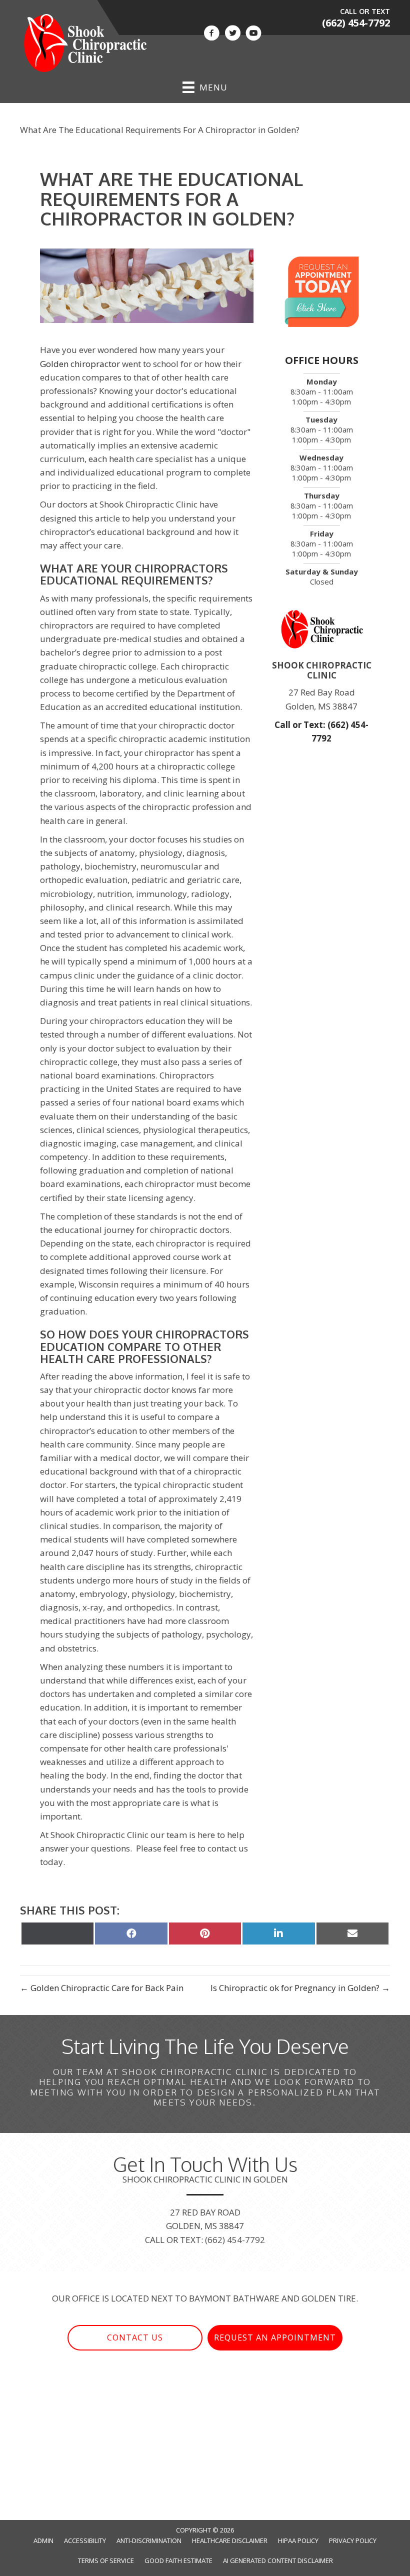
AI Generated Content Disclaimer (278, 2560)
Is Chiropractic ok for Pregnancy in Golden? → (300, 1988)
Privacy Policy (353, 2540)
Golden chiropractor (81, 364)
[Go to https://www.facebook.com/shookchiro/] (211, 34)
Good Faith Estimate (178, 2560)
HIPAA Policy (298, 2540)
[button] (135, 2338)
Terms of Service (106, 2560)
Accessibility (85, 2540)
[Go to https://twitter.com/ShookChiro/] (232, 34)
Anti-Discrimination (149, 2540)
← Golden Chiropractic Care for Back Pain (102, 1988)
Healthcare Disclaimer (230, 2540)
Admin (43, 2540)
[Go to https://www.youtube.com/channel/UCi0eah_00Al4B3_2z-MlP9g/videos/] (253, 34)
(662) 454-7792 (356, 23)
